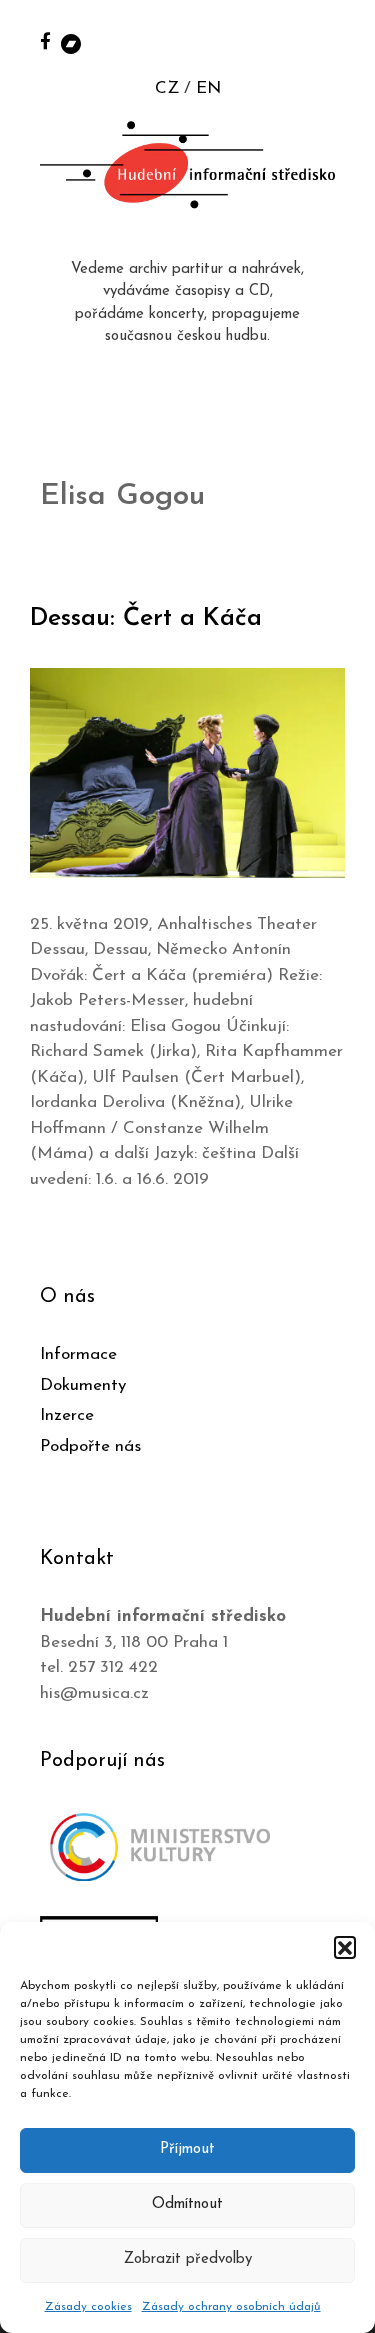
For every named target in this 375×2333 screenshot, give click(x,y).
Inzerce (67, 1415)
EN (208, 88)
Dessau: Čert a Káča (146, 618)
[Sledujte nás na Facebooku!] (45, 40)
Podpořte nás (90, 1446)
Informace (78, 1354)
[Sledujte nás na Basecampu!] (71, 42)
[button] (345, 1947)
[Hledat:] (338, 41)
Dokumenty (83, 1385)
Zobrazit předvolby (188, 2259)
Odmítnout (187, 2204)
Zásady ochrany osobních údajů (231, 2307)
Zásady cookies (88, 2307)
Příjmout (187, 2149)
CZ (167, 88)
